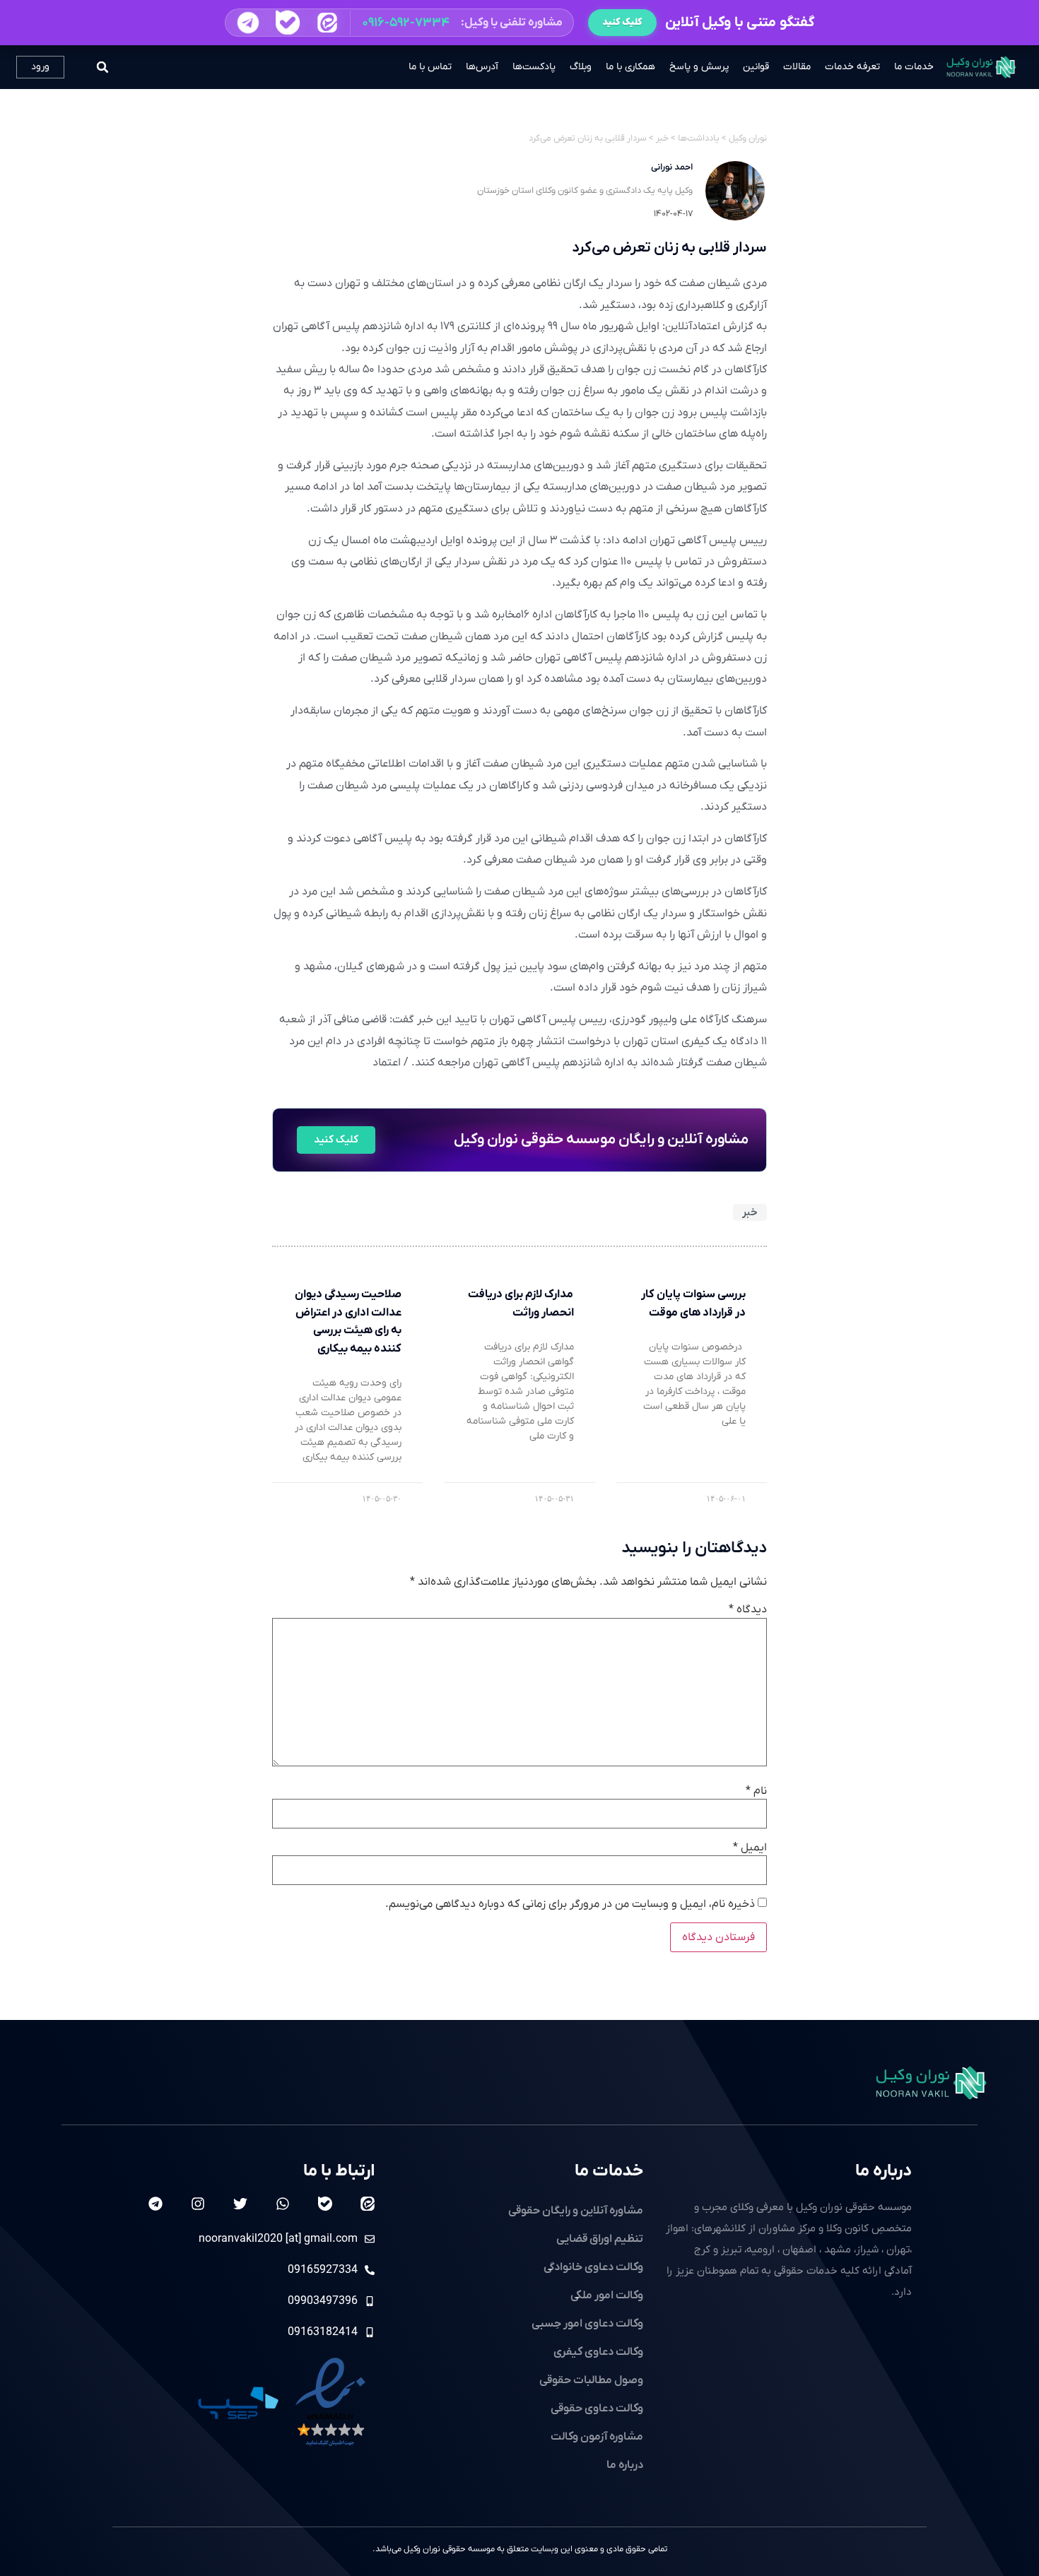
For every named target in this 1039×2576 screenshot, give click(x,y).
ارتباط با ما (339, 2171)
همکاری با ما (630, 67)
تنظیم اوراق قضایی (600, 2239)
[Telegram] (155, 2204)
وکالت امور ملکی (607, 2296)
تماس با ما (430, 67)
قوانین (756, 67)
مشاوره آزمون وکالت (597, 2437)
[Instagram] (198, 2204)
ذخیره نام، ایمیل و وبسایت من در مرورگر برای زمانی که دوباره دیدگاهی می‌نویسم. (570, 1904)
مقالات (797, 67)
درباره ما (884, 2171)
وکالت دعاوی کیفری (598, 2352)
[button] (399, 23)
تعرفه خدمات (852, 67)
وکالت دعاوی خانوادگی (593, 2267)
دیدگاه (748, 1609)
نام (756, 1791)
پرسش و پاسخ (699, 67)
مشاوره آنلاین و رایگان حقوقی (576, 2211)
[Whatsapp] (283, 2204)
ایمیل (750, 1848)
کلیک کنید (622, 22)
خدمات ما (914, 67)
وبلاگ (581, 67)
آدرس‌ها (482, 67)
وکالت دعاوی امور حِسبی (587, 2324)
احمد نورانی (672, 167)
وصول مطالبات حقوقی (591, 2380)
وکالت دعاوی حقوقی (597, 2409)
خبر (750, 1212)
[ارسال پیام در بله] (287, 22)
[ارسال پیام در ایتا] (327, 22)
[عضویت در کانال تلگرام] (248, 23)
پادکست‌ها (534, 67)
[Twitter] (240, 2204)
